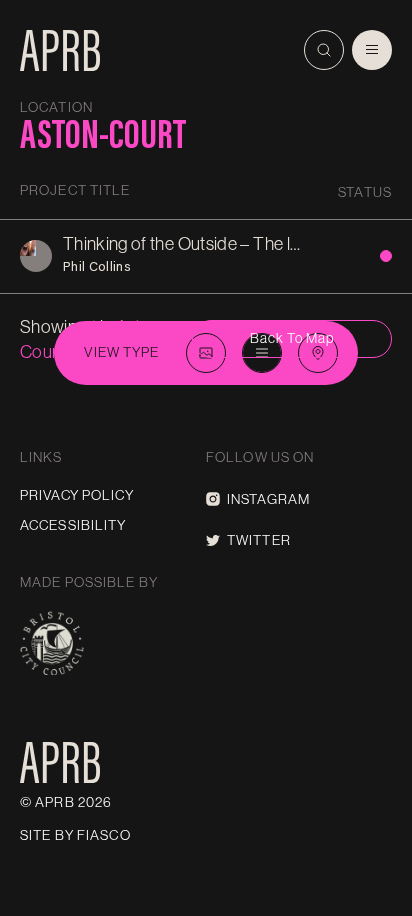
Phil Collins (97, 266)
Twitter (259, 540)
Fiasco (104, 835)
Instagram (268, 499)
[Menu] (372, 50)
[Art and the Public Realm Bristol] (60, 50)
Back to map (292, 338)
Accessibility (73, 525)
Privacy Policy (77, 495)
